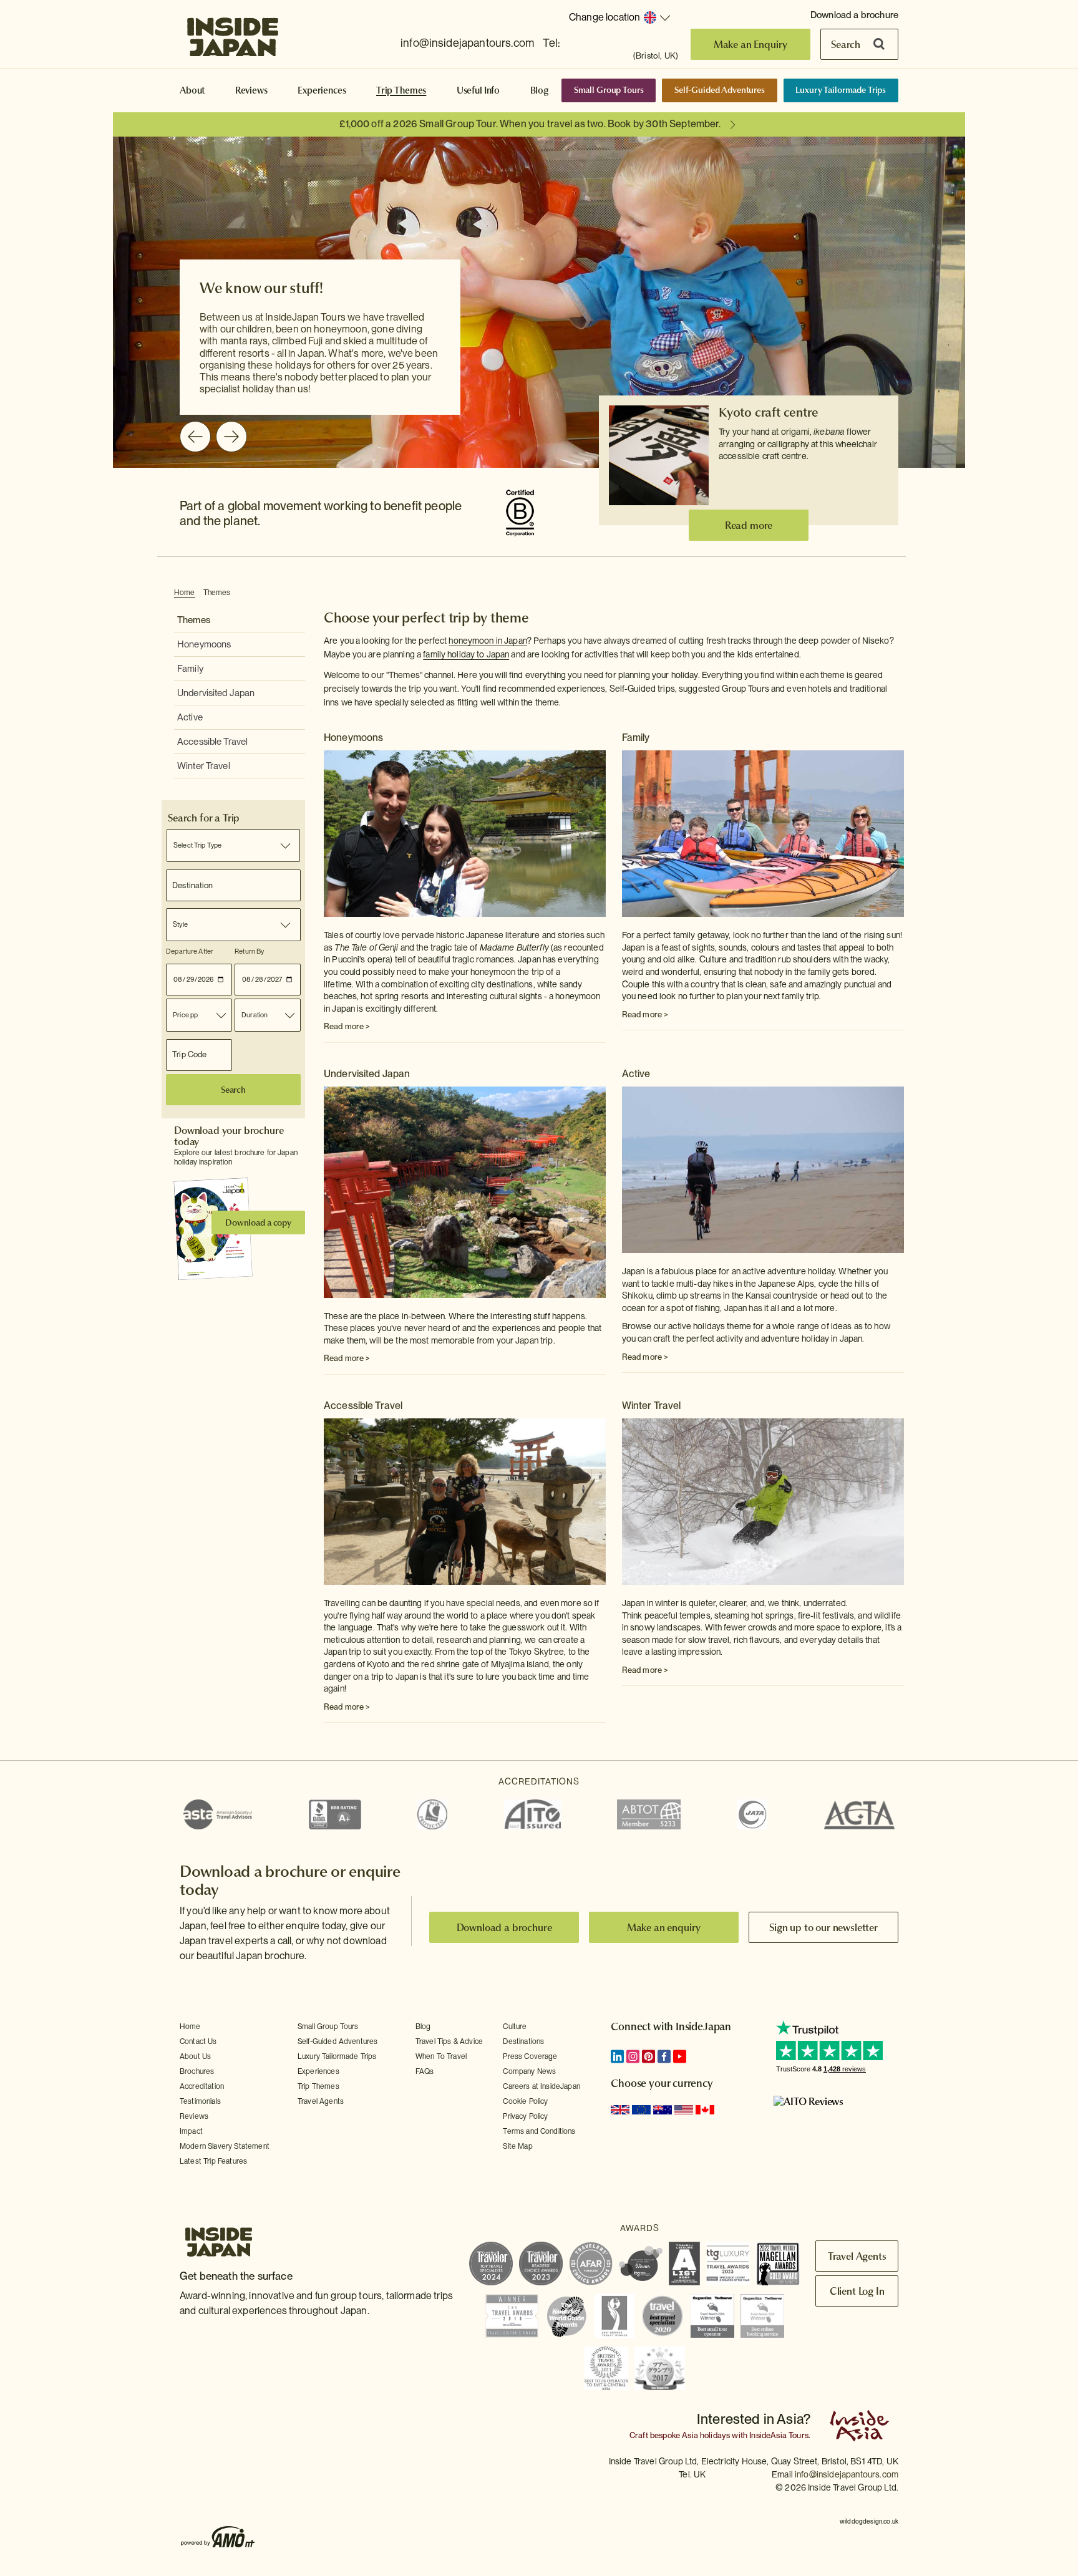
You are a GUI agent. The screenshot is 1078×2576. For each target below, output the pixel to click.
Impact (191, 2131)
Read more (749, 525)
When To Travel (441, 2056)
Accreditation (202, 2086)
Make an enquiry (664, 1927)
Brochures (197, 2071)
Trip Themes (401, 90)
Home (185, 593)
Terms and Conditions (539, 2131)
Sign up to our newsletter (823, 1927)
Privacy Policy (525, 2116)
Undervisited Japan (216, 693)
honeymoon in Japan (488, 641)
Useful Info (478, 90)
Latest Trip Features (213, 2161)
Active (190, 717)
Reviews (251, 90)
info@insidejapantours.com (467, 43)
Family (190, 669)
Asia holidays (706, 2435)
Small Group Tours (609, 90)
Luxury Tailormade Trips (841, 90)
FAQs (425, 2071)
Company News (529, 2071)
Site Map (517, 2146)
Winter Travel (204, 766)
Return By (249, 951)
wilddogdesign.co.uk (869, 2521)
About (192, 90)
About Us (195, 2056)
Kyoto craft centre (768, 412)
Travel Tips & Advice (449, 2041)
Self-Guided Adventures (720, 90)
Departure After (190, 951)
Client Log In (857, 2291)
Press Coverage (530, 2056)
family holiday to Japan (466, 654)
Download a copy (258, 1223)
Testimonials (200, 2101)
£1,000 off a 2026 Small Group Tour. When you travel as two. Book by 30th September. (530, 124)
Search (846, 44)
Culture (515, 2026)
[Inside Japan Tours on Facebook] (664, 2056)
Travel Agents (321, 2101)
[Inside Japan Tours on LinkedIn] (617, 2056)
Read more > (347, 1026)
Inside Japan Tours (233, 33)
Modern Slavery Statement (225, 2146)
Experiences (322, 90)
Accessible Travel (212, 742)
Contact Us (198, 2041)
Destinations (523, 2041)
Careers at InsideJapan (541, 2086)
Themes (217, 593)
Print (897, 593)
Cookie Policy (525, 2101)
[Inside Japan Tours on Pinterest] (648, 2056)
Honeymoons (204, 644)
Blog (540, 90)
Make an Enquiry (751, 44)
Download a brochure (854, 15)
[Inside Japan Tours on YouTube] (680, 2056)
